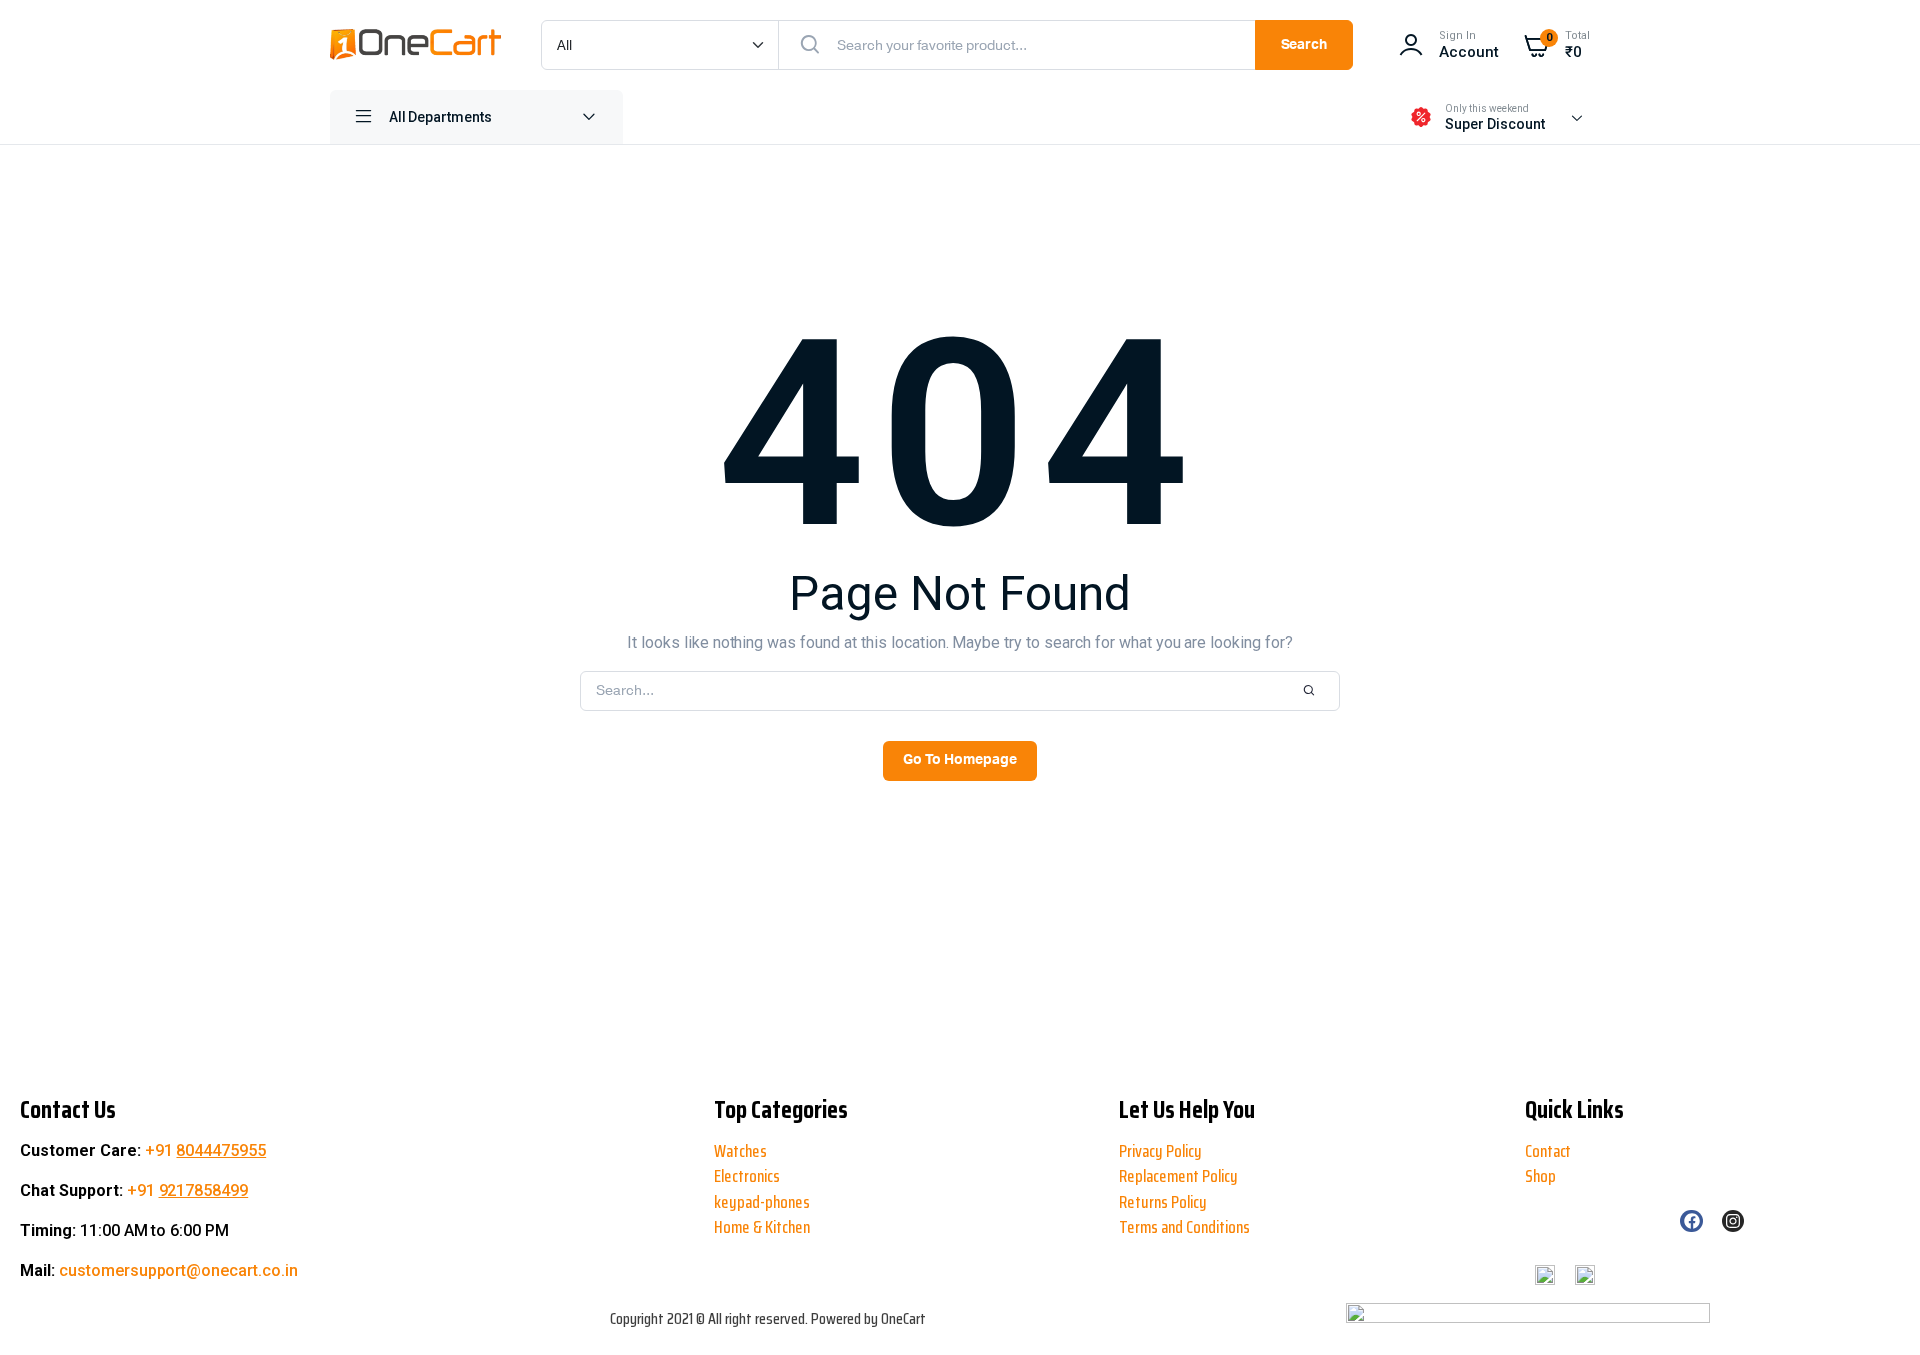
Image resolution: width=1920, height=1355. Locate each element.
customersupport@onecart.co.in (178, 1270)
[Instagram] (1733, 1221)
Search (1304, 45)
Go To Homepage (960, 760)
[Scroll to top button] (32, 1275)
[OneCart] (415, 45)
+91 (206, 1150)
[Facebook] (1691, 1221)
